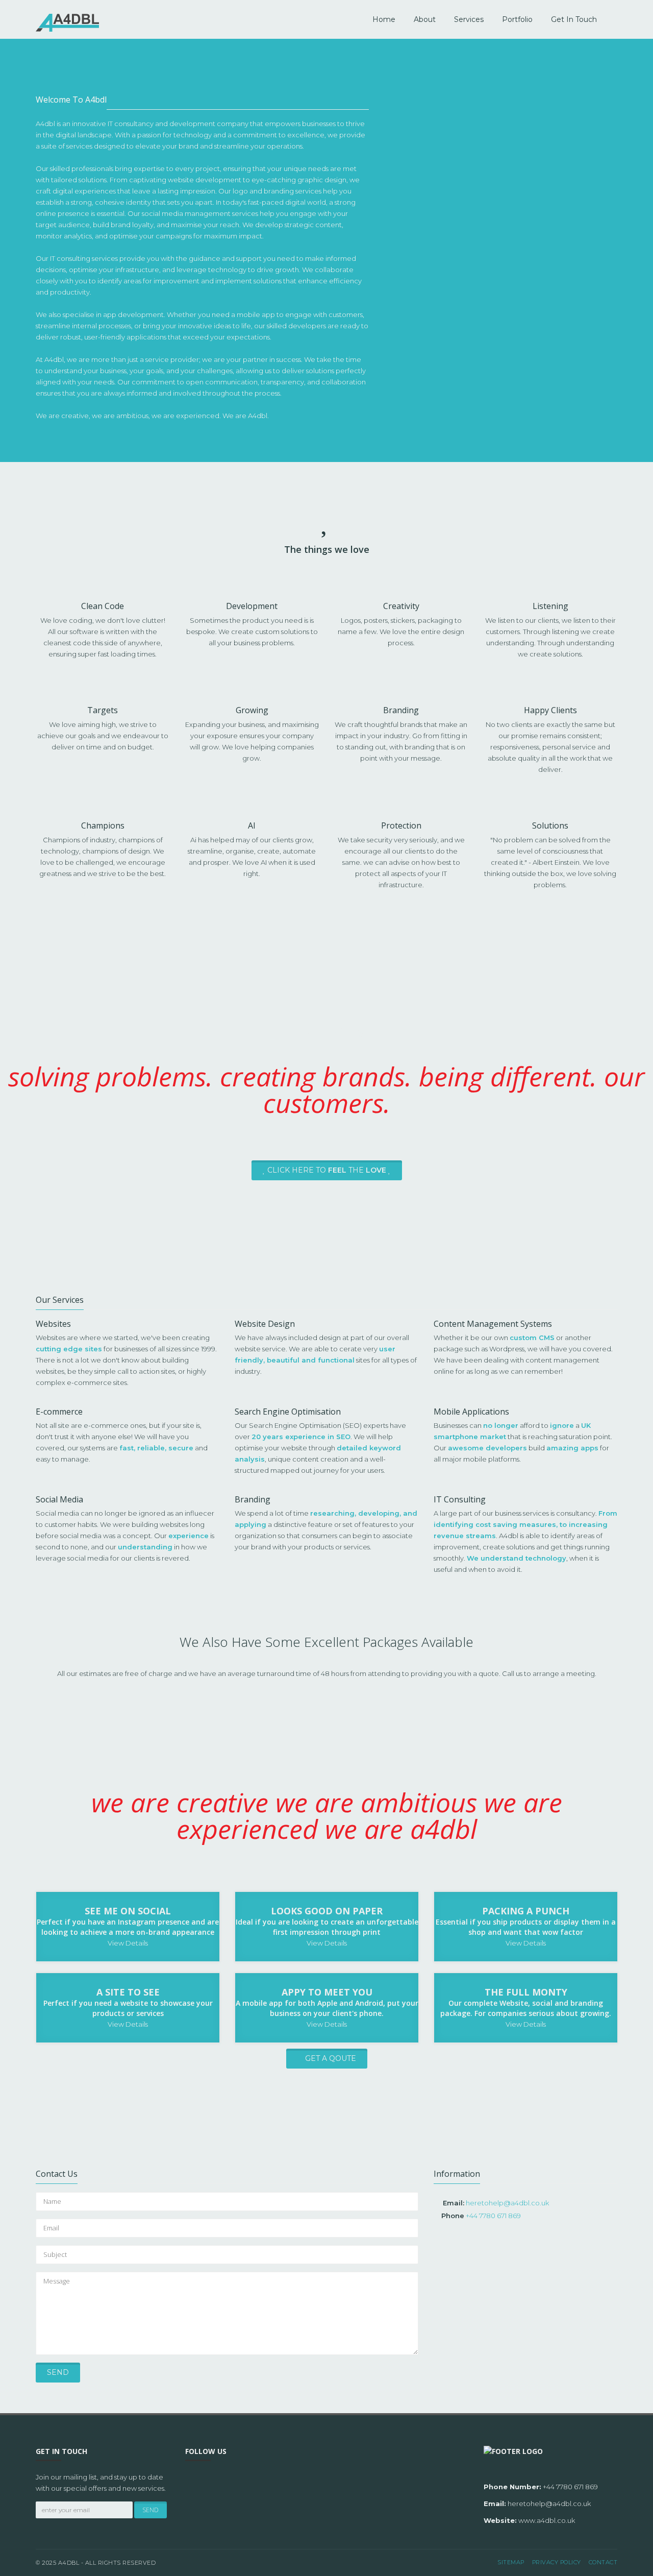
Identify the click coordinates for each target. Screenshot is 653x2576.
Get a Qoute (330, 2058)
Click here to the (326, 1170)
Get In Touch (574, 19)
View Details (128, 1943)
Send (58, 2372)
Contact (603, 2562)
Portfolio (517, 19)
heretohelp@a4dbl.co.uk (507, 2203)
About (425, 19)
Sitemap (511, 2562)
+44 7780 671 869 (493, 2216)
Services (469, 19)
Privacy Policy (557, 2562)
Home (384, 19)
